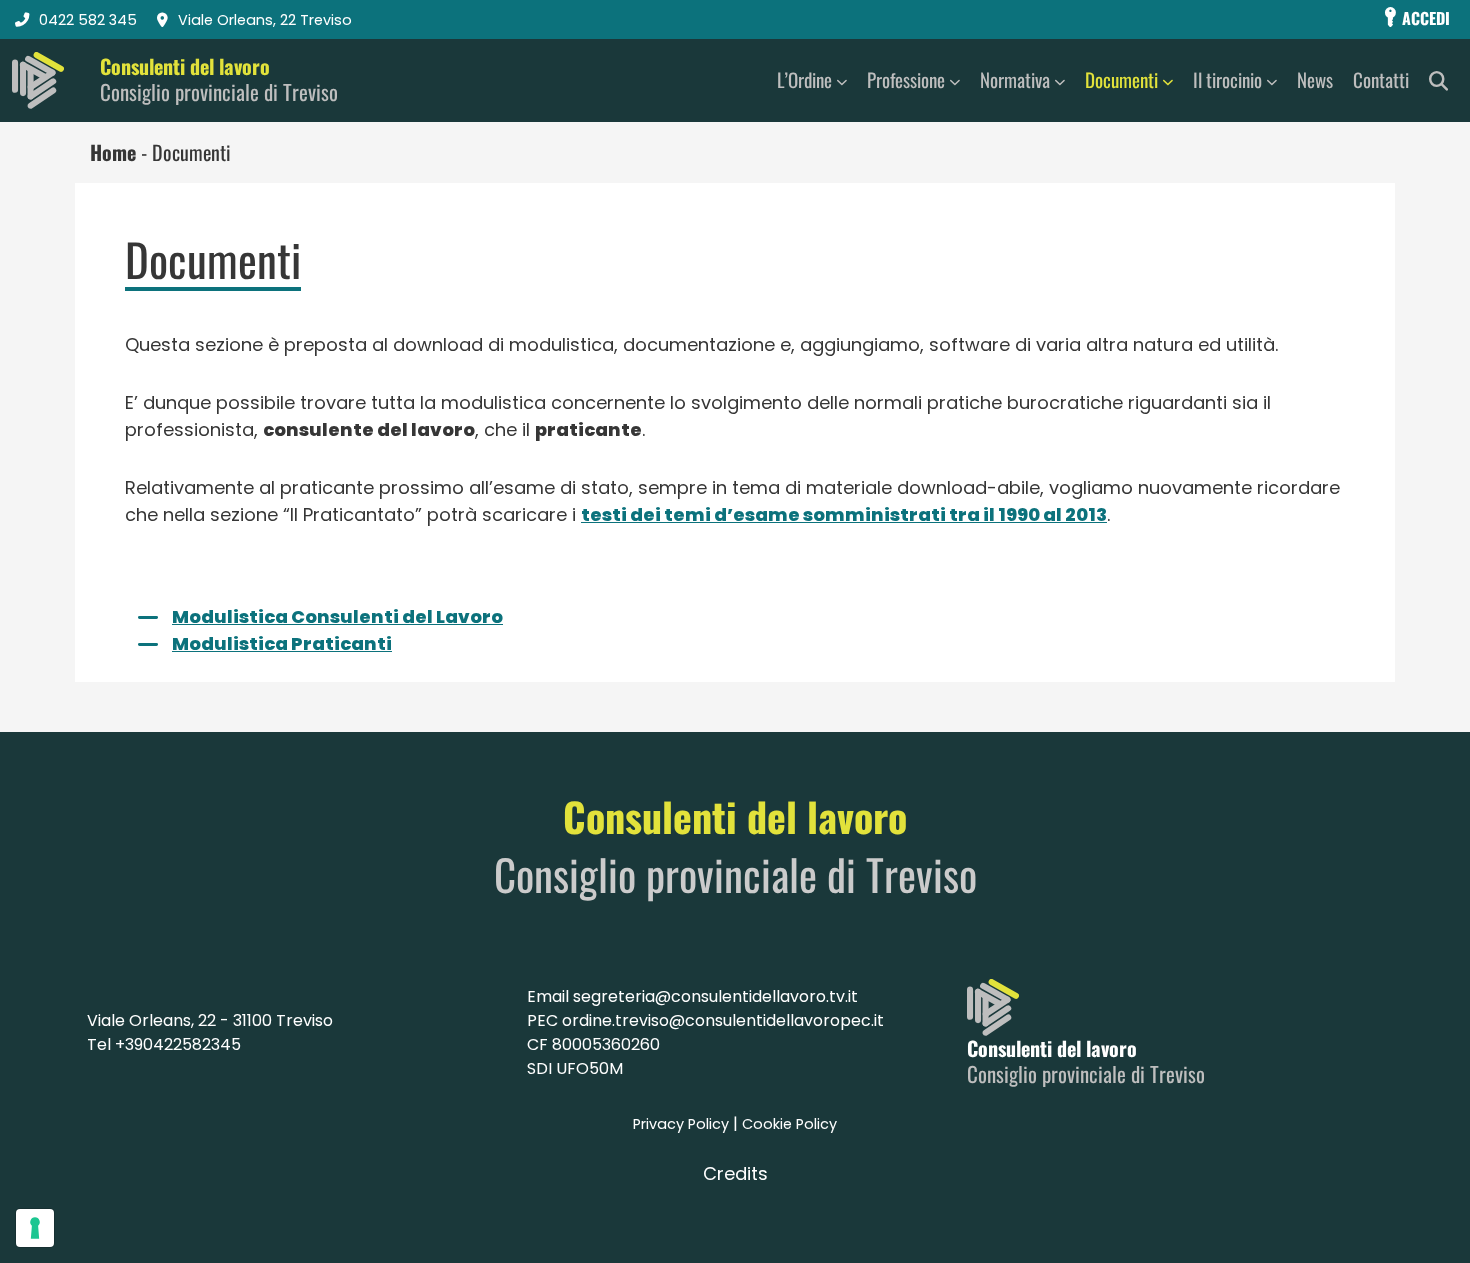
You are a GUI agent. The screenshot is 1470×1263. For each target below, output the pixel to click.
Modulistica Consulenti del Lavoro (337, 616)
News (1315, 79)
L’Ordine (804, 79)
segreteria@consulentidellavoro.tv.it (715, 996)
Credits (735, 1173)
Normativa (1015, 79)
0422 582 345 (88, 20)
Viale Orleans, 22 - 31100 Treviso (210, 1020)
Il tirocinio (1227, 79)
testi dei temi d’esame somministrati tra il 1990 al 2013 (844, 514)
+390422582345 (178, 1044)
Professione (906, 79)
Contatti (1381, 79)
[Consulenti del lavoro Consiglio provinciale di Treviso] (38, 80)
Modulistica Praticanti (282, 643)
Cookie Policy (789, 1124)
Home (113, 152)
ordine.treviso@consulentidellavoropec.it (723, 1020)
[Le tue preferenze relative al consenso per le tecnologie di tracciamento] (35, 1228)
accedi (1424, 18)
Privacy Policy (681, 1124)
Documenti (1121, 79)
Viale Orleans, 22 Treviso (265, 20)
